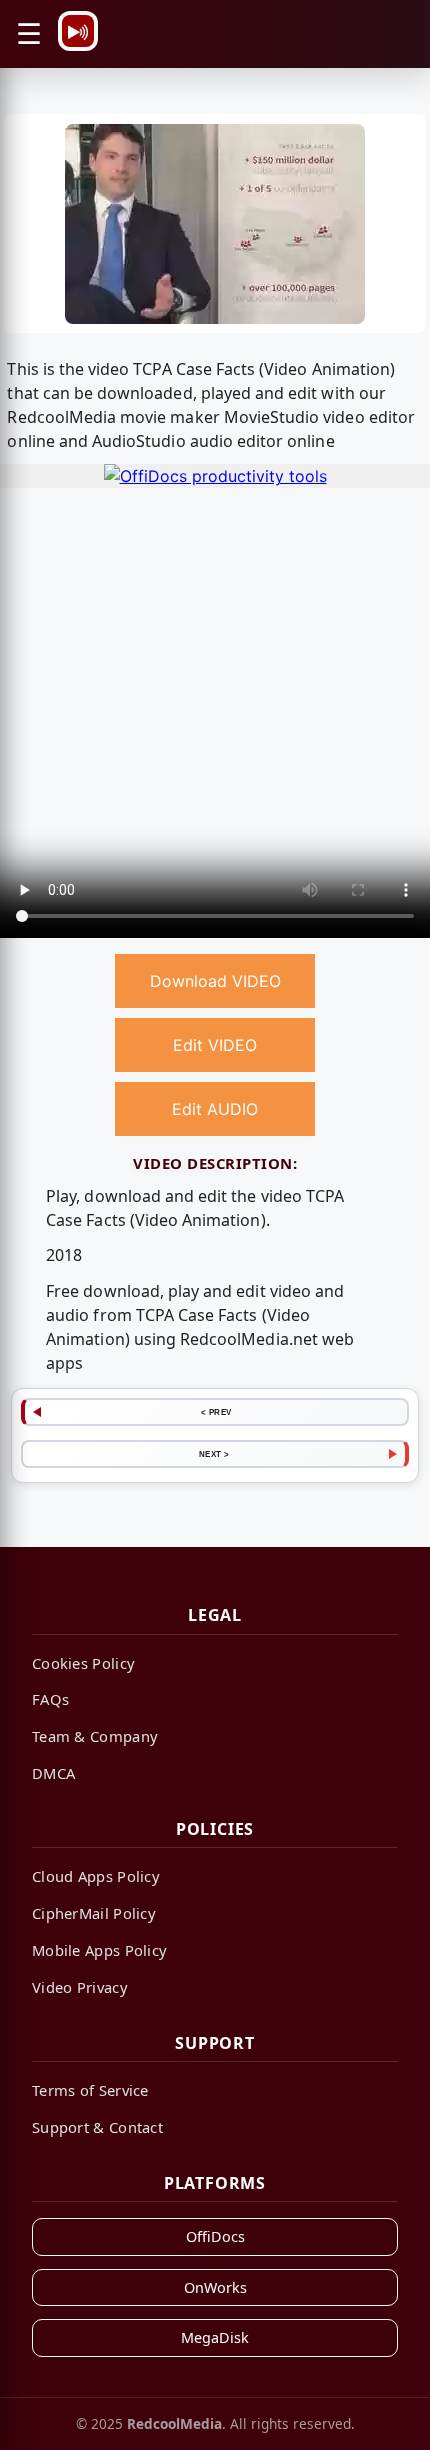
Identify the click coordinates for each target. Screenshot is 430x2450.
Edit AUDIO (215, 1109)
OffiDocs (215, 2236)
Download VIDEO (215, 981)
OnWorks (215, 2287)
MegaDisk (215, 2337)
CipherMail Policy (94, 1913)
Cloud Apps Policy (96, 1876)
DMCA (53, 1773)
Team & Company (95, 1736)
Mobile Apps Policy (99, 1950)
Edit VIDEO (215, 1045)
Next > (214, 1454)
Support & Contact (97, 2127)
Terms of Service (90, 2090)
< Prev (216, 1412)
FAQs (50, 1699)
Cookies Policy (83, 1663)
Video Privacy (80, 1987)
